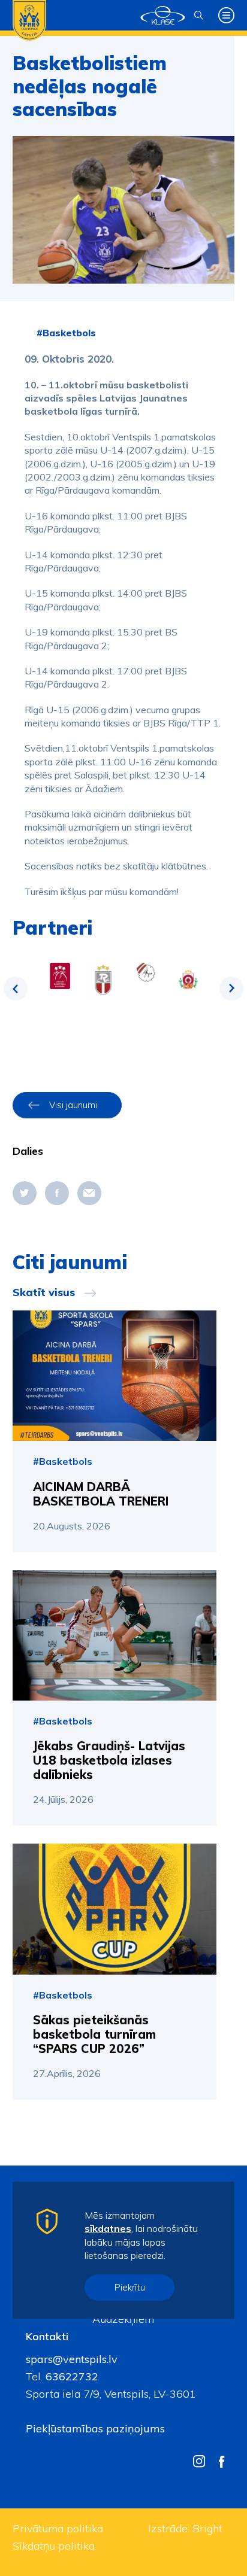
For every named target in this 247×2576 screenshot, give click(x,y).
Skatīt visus (44, 1292)
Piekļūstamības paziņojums (95, 2429)
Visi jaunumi (73, 1105)
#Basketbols (66, 333)
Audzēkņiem (123, 2319)
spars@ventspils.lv (72, 2359)
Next (231, 989)
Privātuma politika (58, 2528)
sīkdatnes (108, 2228)
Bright (207, 2528)
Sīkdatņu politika (54, 2546)
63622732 (70, 2376)
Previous (16, 989)
